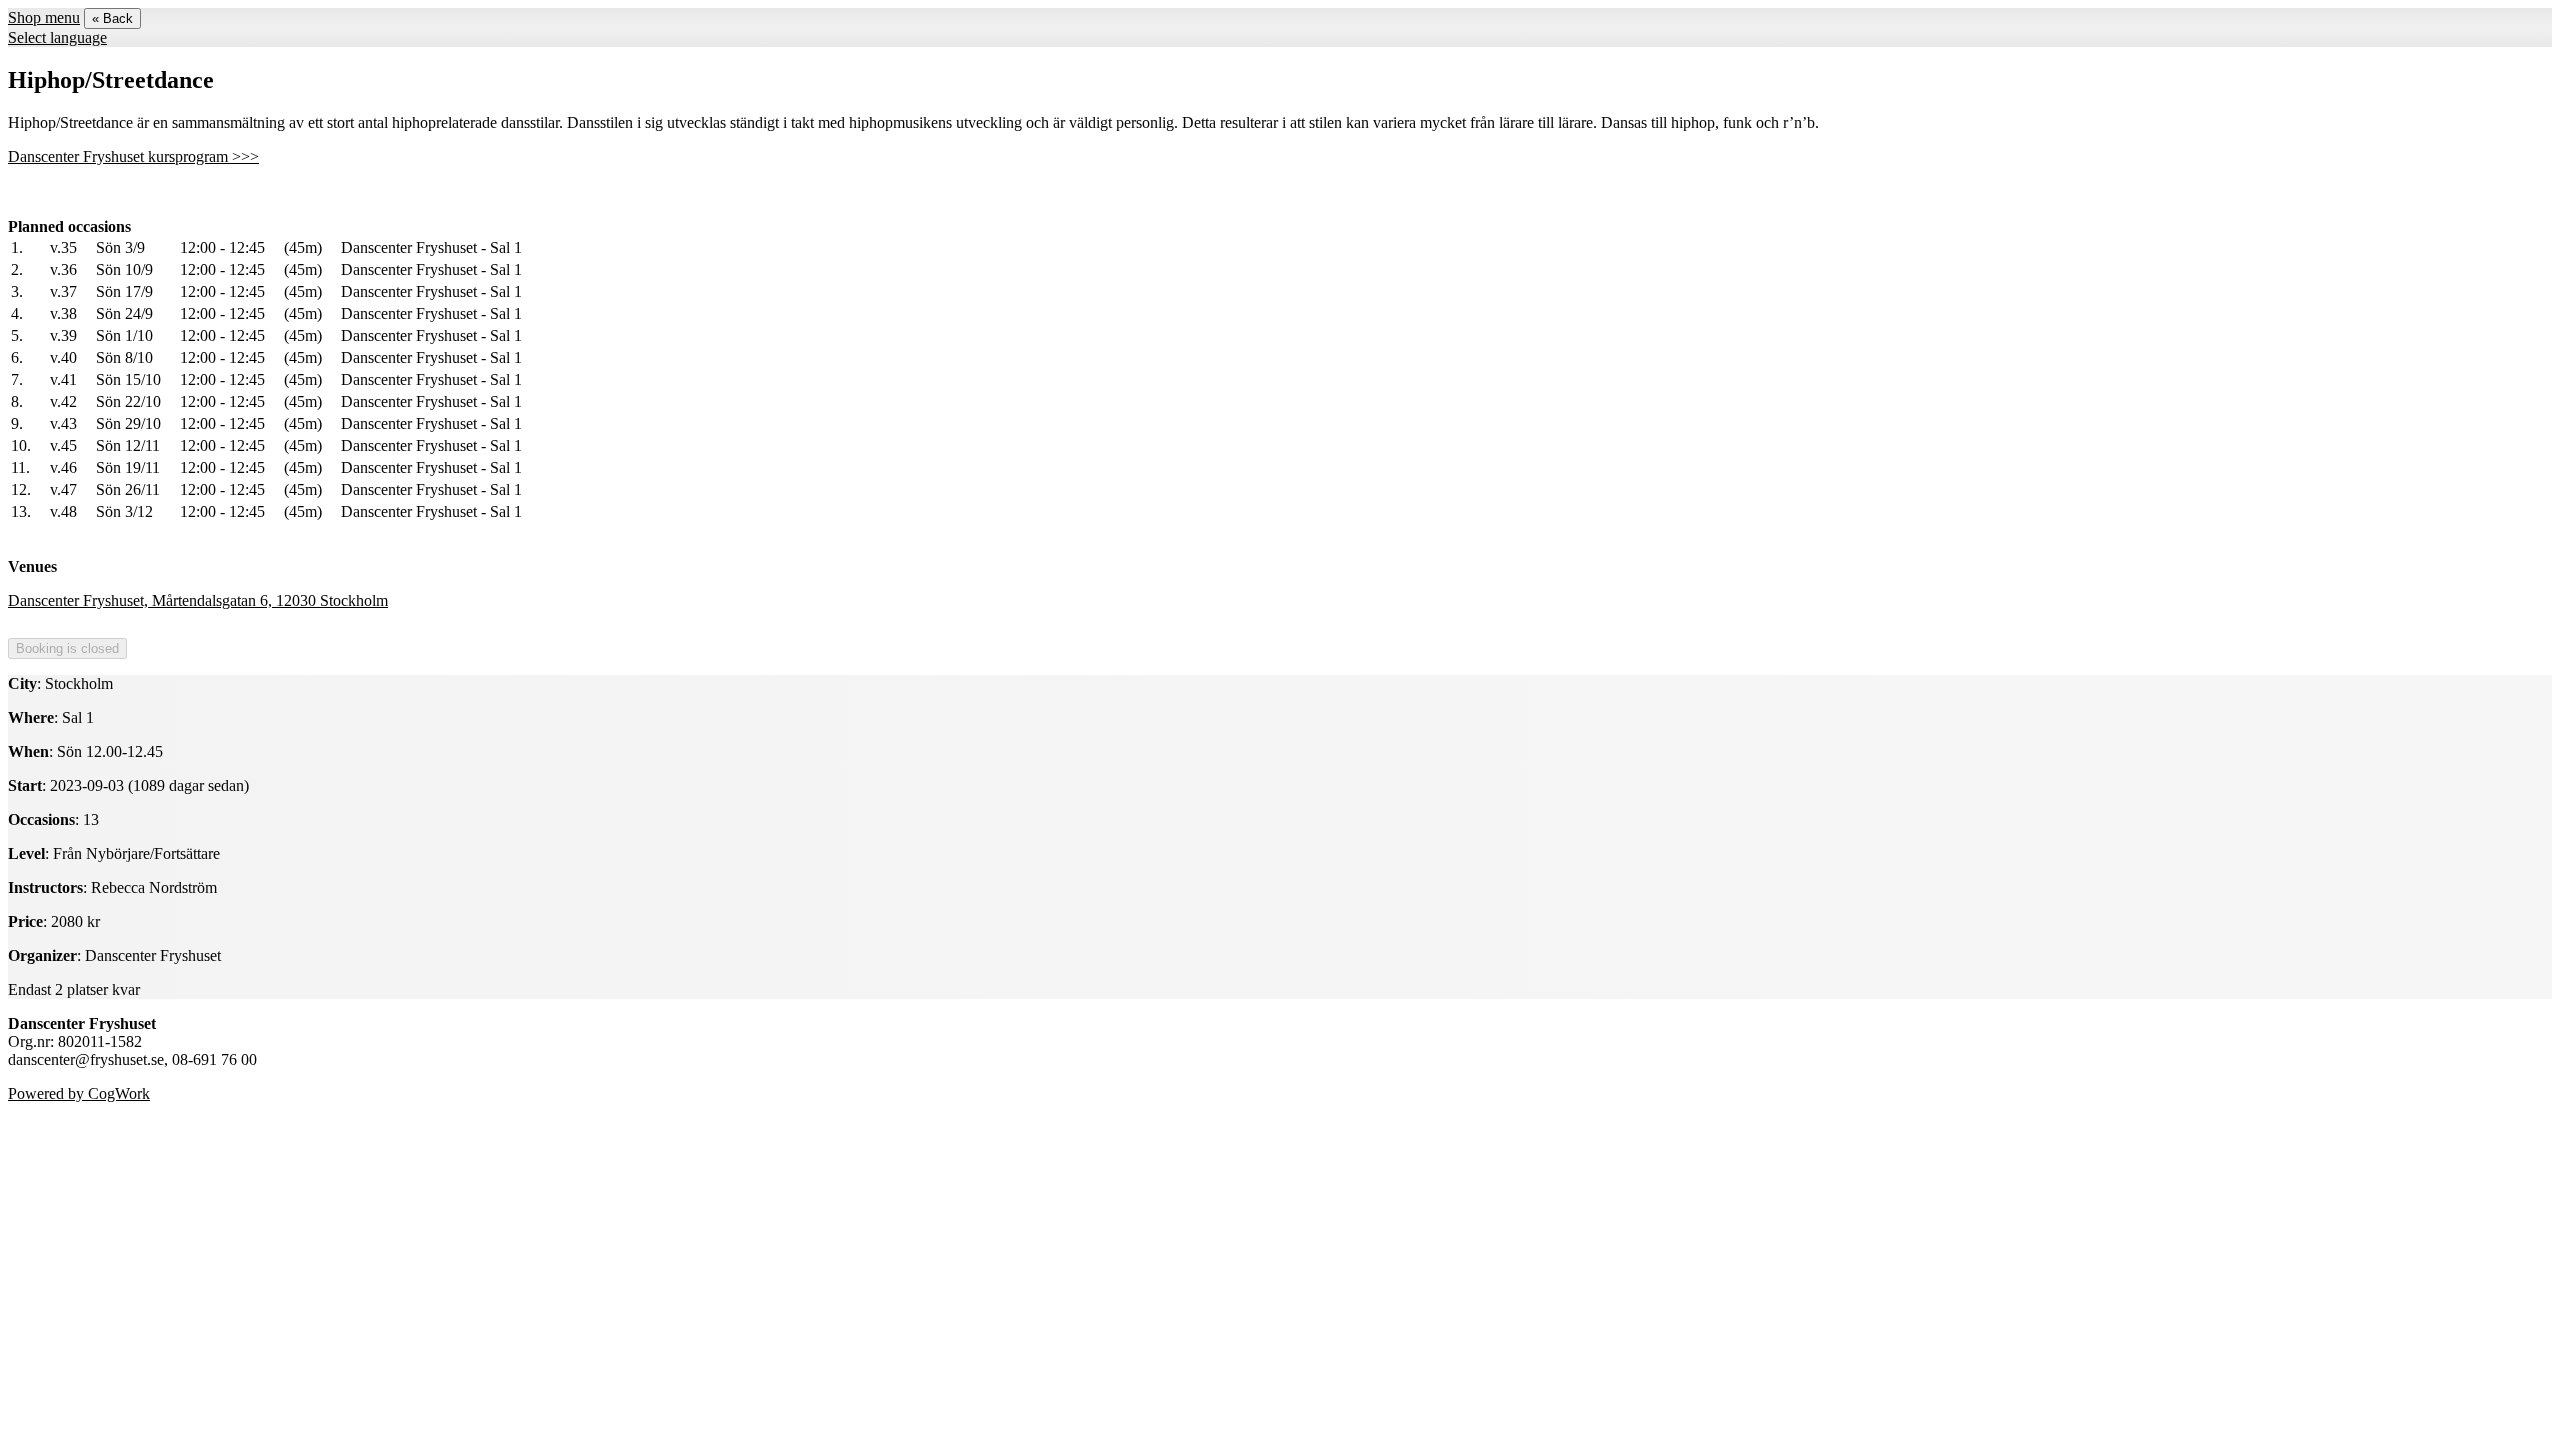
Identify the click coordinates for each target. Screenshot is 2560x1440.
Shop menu (44, 17)
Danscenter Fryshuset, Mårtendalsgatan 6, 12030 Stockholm (198, 600)
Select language (57, 37)
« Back (112, 18)
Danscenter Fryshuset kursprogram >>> (133, 156)
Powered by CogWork (79, 1093)
